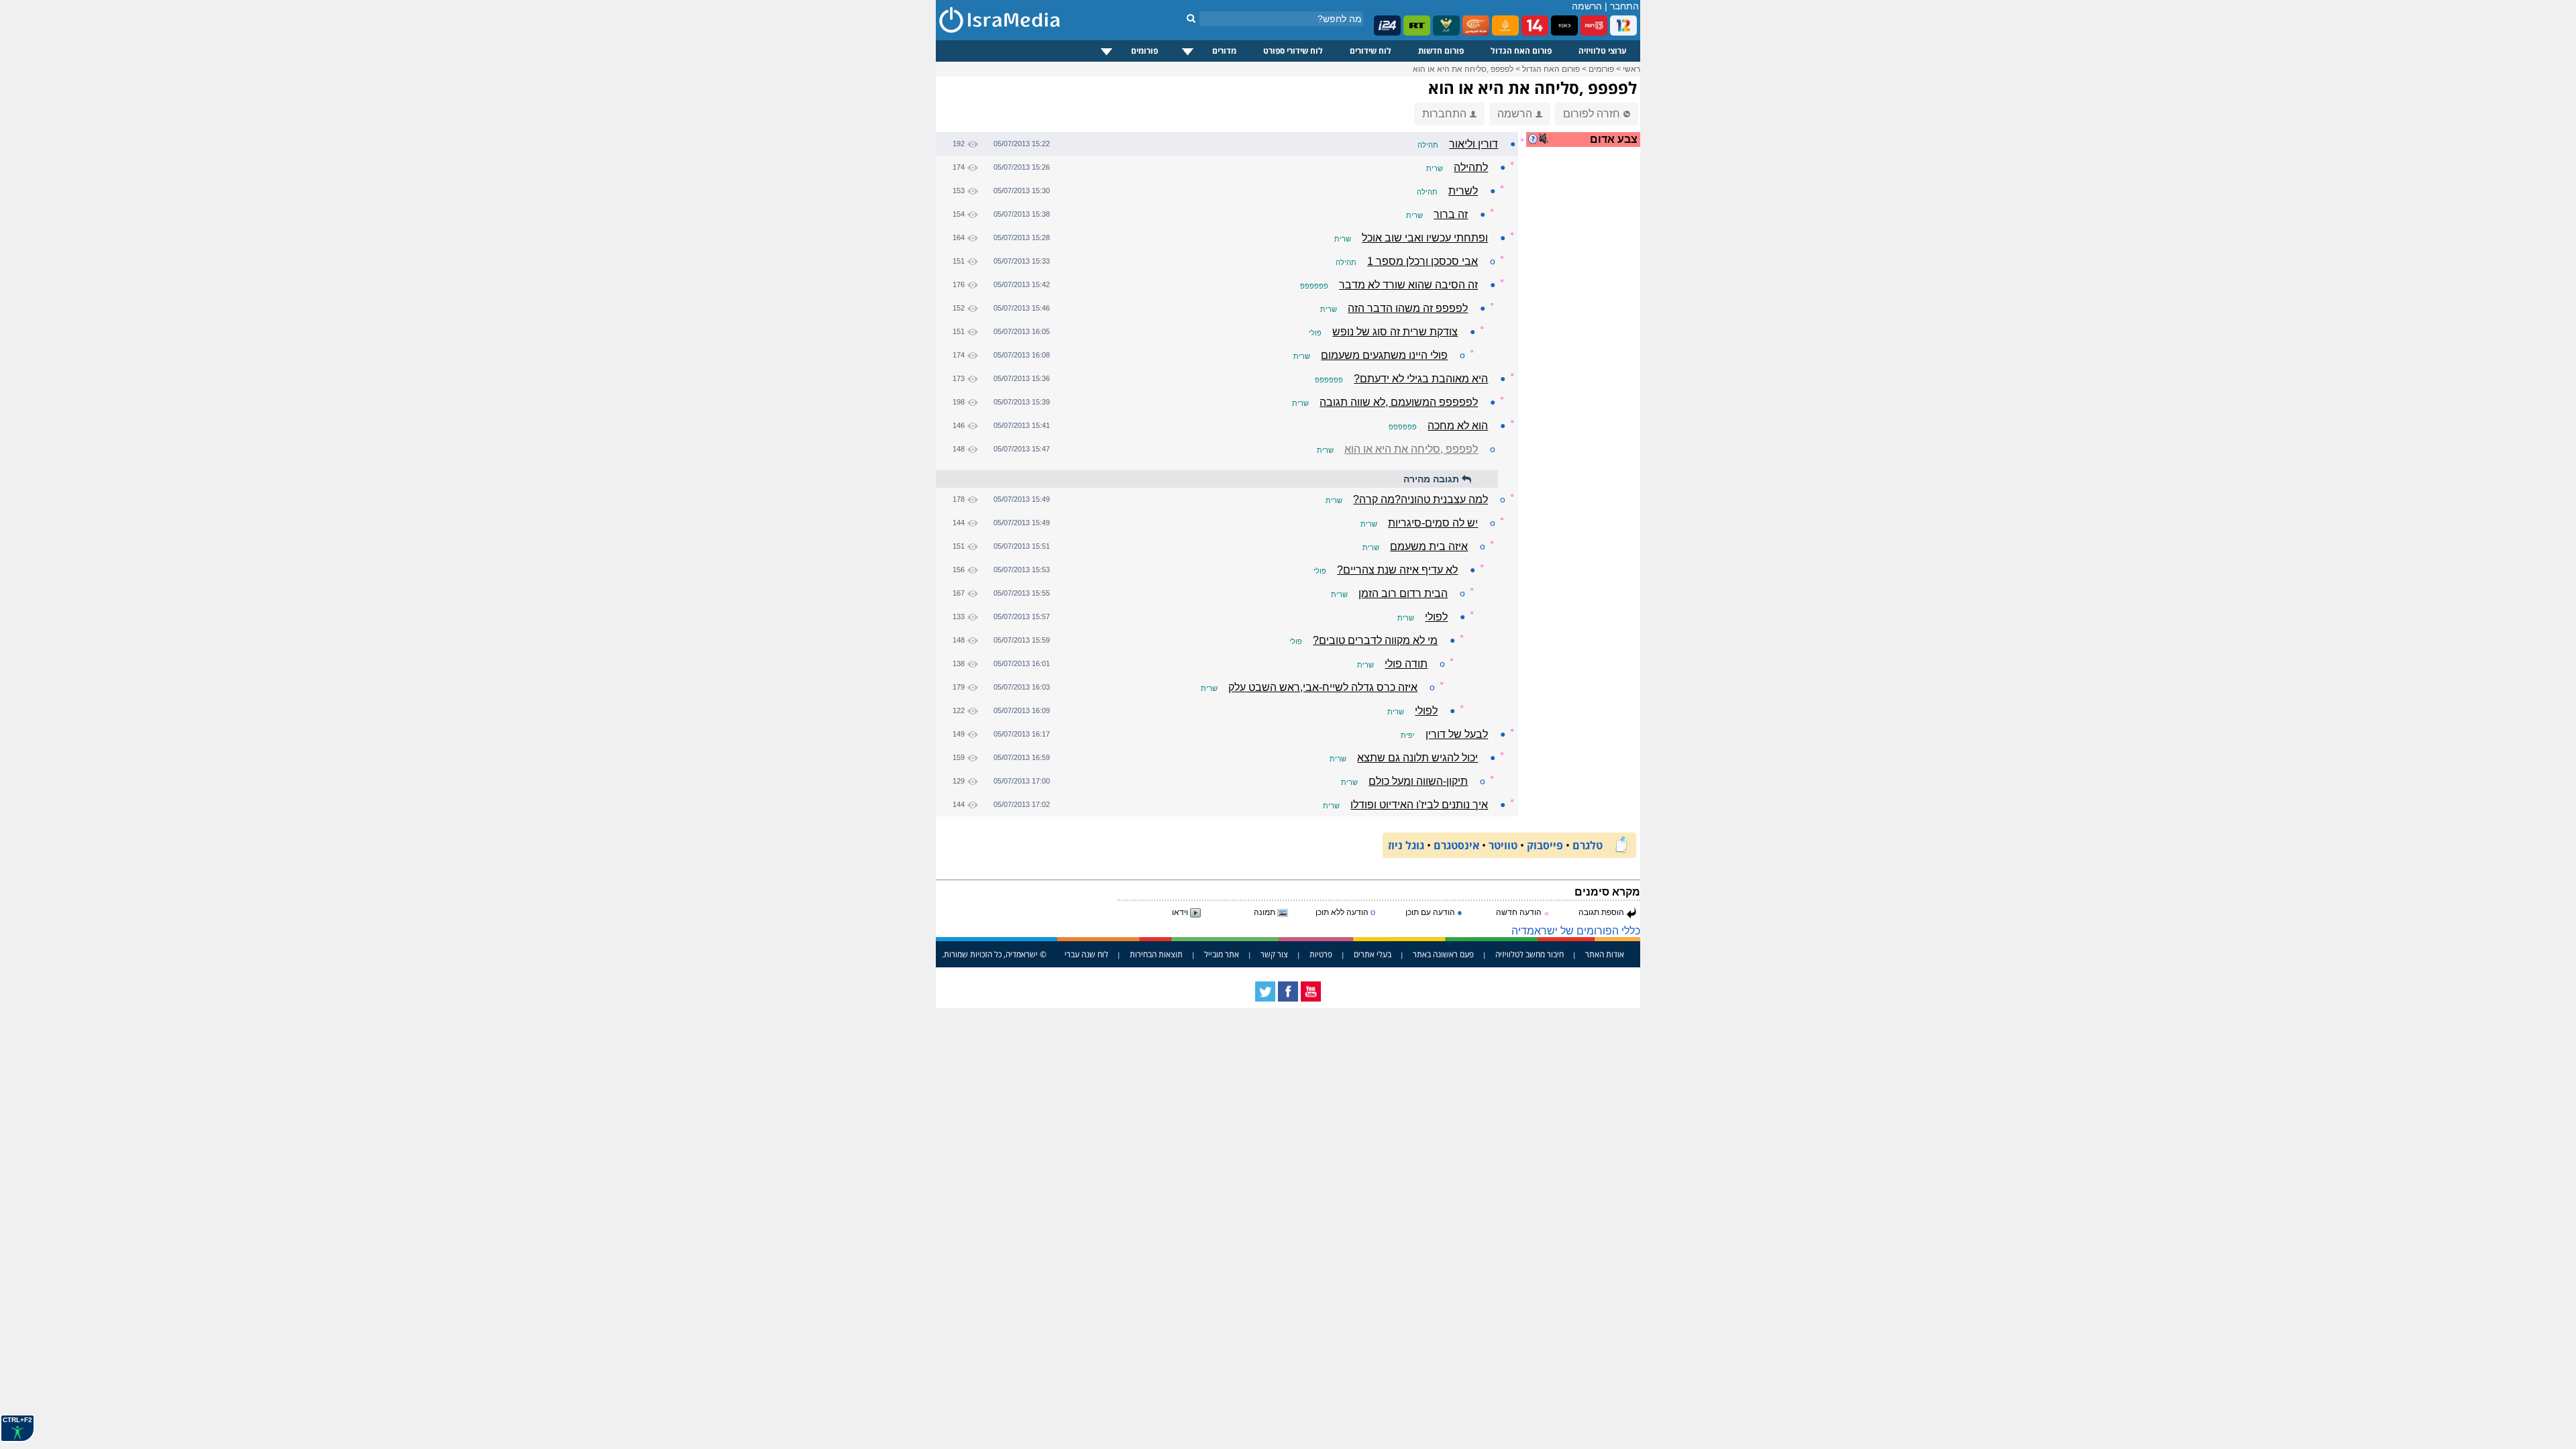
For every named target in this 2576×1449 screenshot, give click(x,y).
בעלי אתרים (1373, 954)
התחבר (1624, 6)
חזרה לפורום (1592, 114)
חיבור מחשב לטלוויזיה (1529, 954)
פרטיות (1321, 954)
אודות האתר (1605, 954)
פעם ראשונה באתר (1443, 954)
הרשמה (1587, 6)
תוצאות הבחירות (1156, 954)
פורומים (1144, 51)
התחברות (1444, 114)
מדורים (1224, 51)
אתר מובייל (1222, 954)
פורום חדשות (1441, 51)
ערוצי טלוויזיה (1603, 51)
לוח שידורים (1371, 51)
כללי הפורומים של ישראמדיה (1576, 931)
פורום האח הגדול (1521, 51)
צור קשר (1274, 954)
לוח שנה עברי (1086, 954)
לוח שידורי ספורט (1293, 51)
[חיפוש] (1191, 18)
